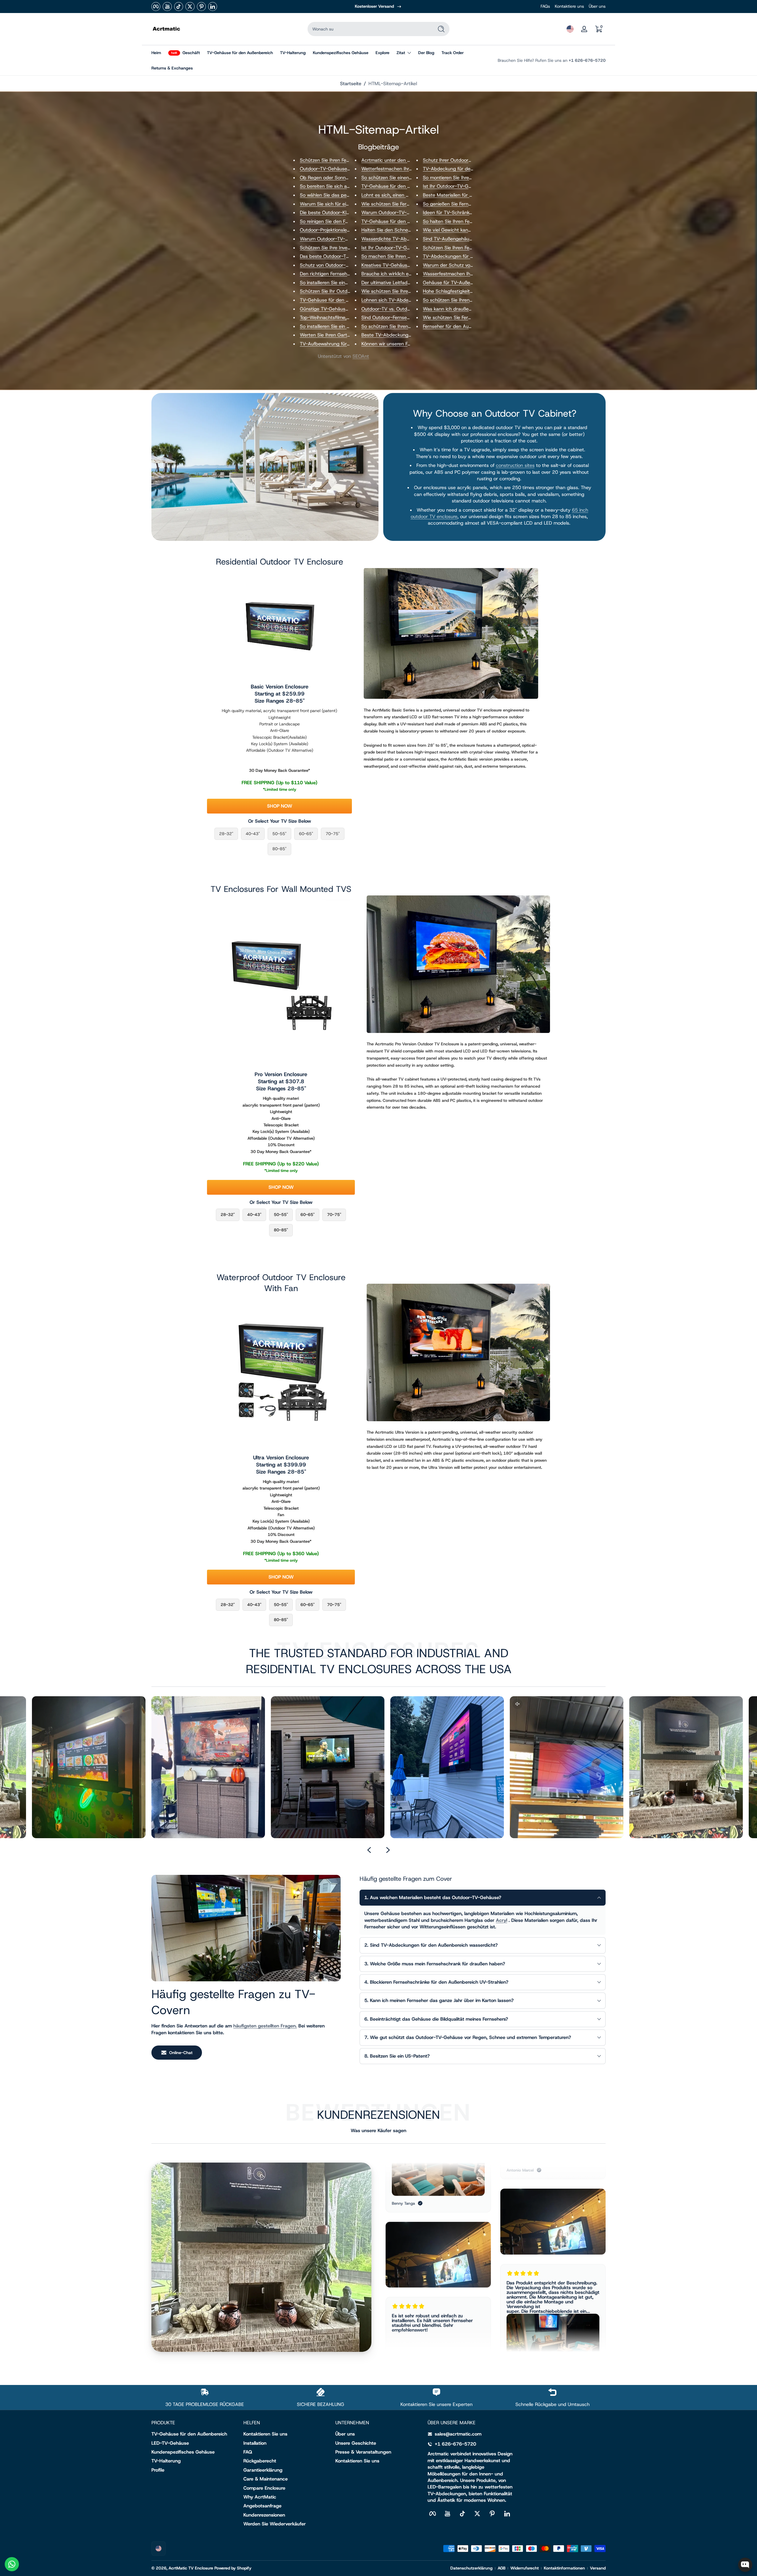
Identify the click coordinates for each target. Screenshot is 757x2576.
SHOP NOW (280, 806)
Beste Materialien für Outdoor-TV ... (462, 195)
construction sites (515, 465)
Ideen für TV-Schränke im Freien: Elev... (465, 212)
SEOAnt (361, 356)
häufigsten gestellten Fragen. (265, 2026)
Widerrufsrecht (525, 2568)
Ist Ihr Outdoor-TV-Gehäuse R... (396, 248)
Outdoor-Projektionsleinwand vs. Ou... (340, 230)
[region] (378, 7)
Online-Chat (181, 2053)
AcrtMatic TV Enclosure (191, 2568)
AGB (502, 2568)
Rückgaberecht (260, 2461)
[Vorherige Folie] (369, 1850)
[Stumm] (159, 1704)
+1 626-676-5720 (587, 60)
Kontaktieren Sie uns (265, 2434)
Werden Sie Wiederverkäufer (275, 2524)
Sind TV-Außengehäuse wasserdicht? (464, 239)
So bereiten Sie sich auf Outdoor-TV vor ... (346, 186)
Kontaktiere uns (569, 6)
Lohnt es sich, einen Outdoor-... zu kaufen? (408, 195)
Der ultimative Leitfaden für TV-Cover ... (404, 283)
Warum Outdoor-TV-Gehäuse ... (335, 239)
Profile (158, 2470)
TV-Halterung (166, 2461)
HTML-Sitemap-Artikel (393, 84)
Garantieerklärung (263, 2470)
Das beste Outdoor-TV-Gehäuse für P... (342, 256)
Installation (255, 2443)
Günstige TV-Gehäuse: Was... (332, 309)
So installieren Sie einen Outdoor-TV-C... (343, 283)
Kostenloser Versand (374, 6)
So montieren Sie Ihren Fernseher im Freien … (471, 178)
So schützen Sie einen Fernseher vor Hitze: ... (410, 178)
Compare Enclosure (264, 2488)
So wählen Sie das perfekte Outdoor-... (342, 195)
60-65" (306, 834)
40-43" (253, 834)
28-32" (226, 834)
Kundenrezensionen (264, 2515)
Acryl (502, 1920)
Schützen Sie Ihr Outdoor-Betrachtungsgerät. (350, 291)
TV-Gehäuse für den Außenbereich (189, 2434)
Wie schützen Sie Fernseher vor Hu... (401, 204)
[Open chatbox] (745, 2565)
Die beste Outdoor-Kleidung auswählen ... (345, 212)
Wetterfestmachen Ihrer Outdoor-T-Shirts (407, 169)
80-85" (279, 849)
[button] (570, 29)
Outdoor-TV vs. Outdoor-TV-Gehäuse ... (405, 309)
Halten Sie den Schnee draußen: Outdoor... (408, 230)
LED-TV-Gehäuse (170, 2443)
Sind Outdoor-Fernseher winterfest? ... (403, 317)
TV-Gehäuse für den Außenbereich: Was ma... (411, 186)
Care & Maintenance (266, 2479)
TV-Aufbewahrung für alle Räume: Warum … (347, 344)
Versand (598, 2568)
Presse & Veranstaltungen (363, 2452)
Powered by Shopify (233, 2568)
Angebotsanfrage (262, 2506)
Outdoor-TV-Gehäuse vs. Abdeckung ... (343, 169)
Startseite (351, 84)
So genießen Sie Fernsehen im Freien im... (468, 204)
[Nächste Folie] (388, 1850)
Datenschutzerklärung (471, 2568)
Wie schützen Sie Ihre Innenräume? (399, 291)
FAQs (545, 6)
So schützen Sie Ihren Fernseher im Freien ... (409, 326)
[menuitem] (194, 2434)
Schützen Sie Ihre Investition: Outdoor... (342, 248)
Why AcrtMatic (260, 2497)
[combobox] (369, 29)
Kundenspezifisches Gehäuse (183, 2452)
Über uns (597, 6)
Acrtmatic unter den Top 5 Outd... (398, 160)
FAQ (248, 2452)
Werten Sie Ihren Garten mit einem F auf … (346, 335)
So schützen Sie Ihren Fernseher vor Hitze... (470, 300)
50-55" (279, 834)
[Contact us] (12, 2564)
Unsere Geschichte (356, 2443)
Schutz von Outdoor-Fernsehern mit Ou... (344, 265)
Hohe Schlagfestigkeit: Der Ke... (457, 291)
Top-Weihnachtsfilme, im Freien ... (336, 317)
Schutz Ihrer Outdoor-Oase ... (455, 160)
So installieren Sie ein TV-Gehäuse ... (339, 326)
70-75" (333, 834)
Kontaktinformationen (564, 2568)
